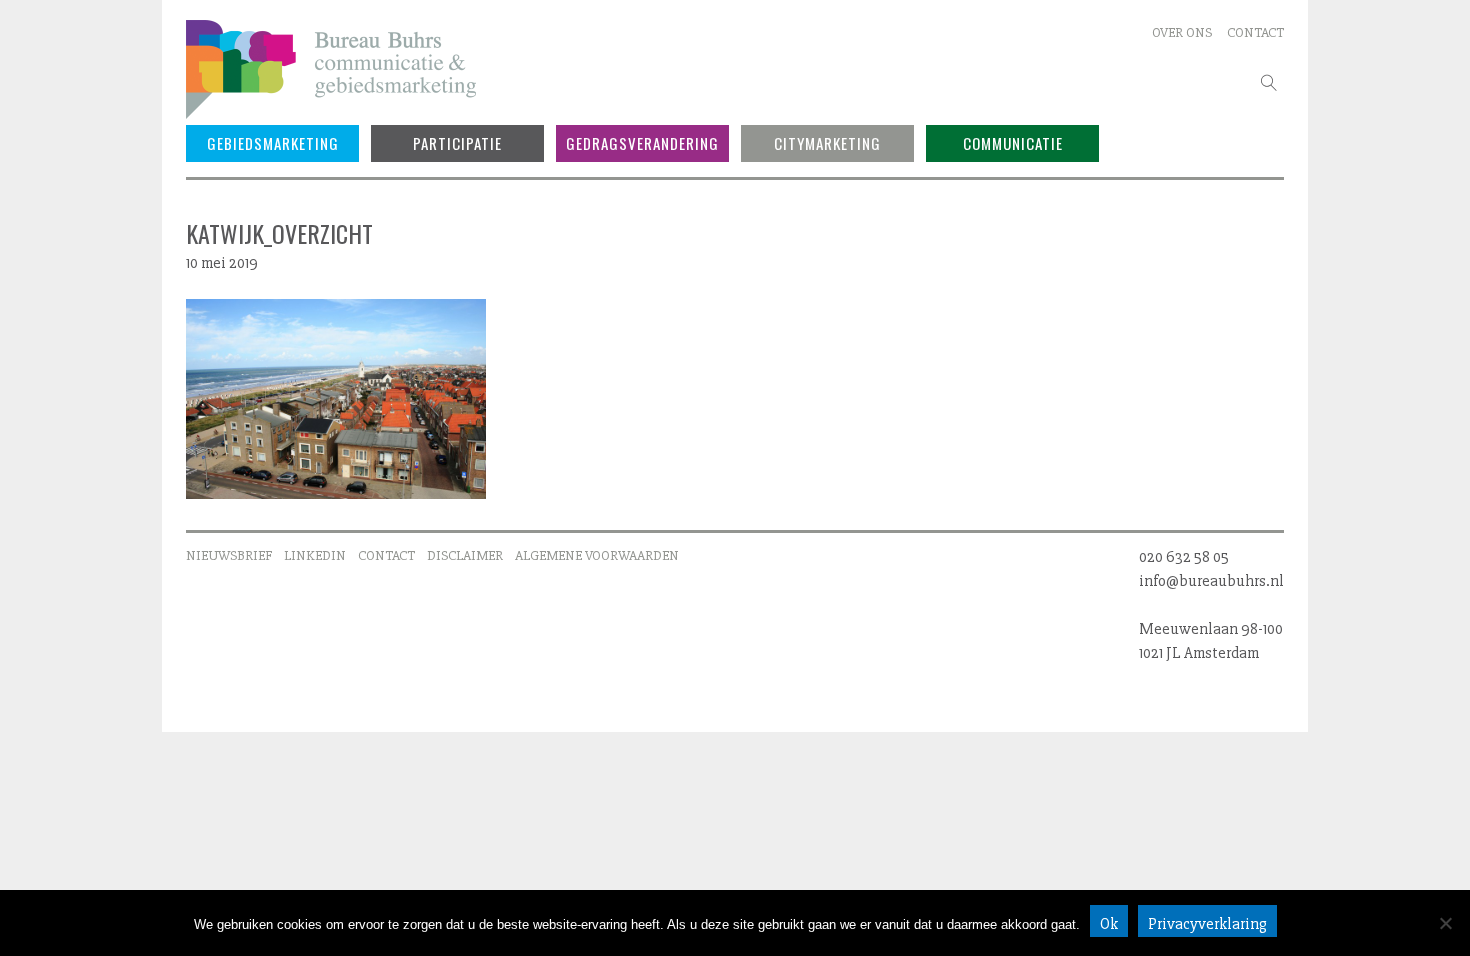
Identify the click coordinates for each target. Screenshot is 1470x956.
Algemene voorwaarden (597, 555)
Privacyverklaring (1207, 924)
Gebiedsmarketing (273, 143)
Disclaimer (465, 555)
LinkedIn (315, 555)
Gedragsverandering (642, 143)
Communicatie (1013, 143)
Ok (1109, 924)
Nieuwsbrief (229, 555)
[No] (1445, 923)
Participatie (457, 143)
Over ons (1182, 32)
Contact (1255, 32)
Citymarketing (827, 143)
